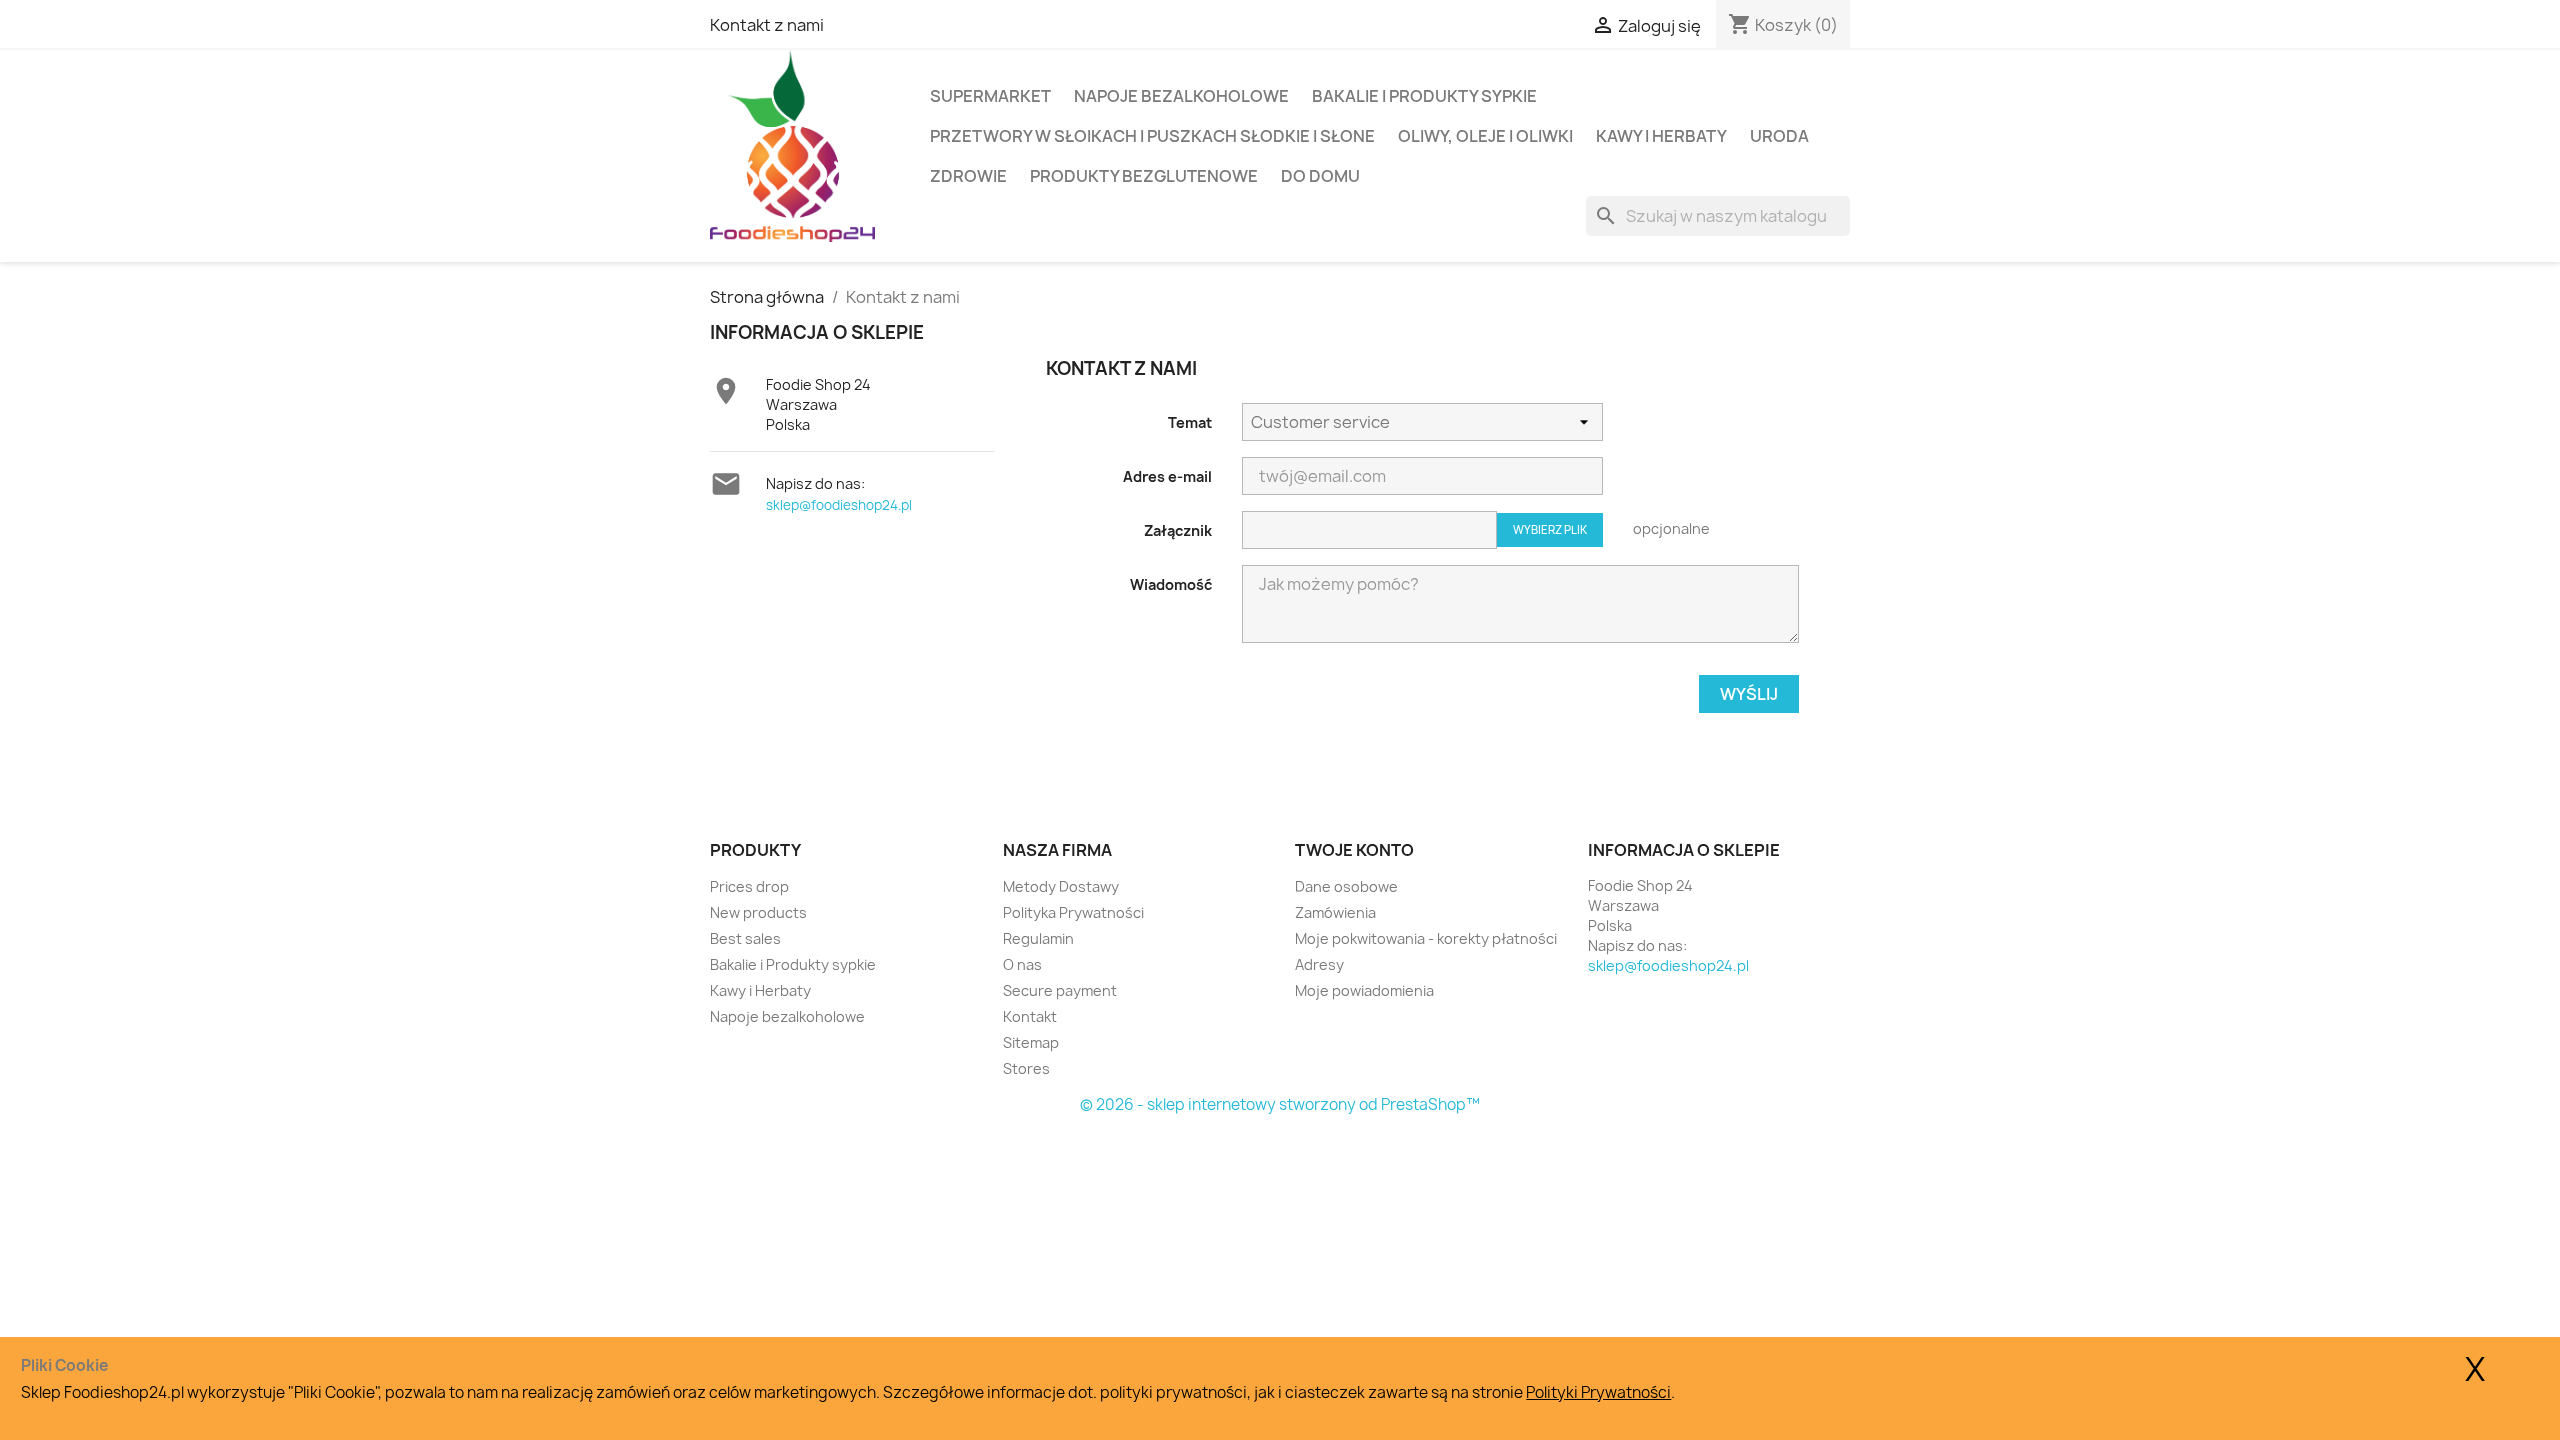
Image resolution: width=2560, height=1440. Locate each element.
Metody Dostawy (1061, 886)
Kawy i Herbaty (1661, 136)
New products (758, 912)
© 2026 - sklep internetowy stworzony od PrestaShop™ (1280, 1104)
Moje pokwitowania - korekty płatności (1426, 938)
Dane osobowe (1346, 886)
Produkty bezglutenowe (1144, 176)
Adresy (1319, 964)
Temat (1190, 422)
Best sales (745, 938)
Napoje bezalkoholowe (1181, 96)
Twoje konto (1354, 850)
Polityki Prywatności (1598, 1392)
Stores (1026, 1068)
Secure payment (1060, 990)
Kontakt (1030, 1016)
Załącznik (1178, 530)
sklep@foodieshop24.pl (839, 505)
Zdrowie (968, 176)
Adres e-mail (1167, 476)
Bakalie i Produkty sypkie (1424, 96)
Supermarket (990, 96)
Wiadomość (1171, 584)
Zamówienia (1335, 912)
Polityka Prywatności (1073, 912)
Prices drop (749, 886)
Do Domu (1320, 176)
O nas (1022, 964)
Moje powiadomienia (1364, 990)
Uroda (1779, 136)
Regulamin (1038, 938)
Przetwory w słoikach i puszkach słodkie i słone (1152, 136)
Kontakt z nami (767, 25)
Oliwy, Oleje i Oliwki (1485, 136)
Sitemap (1031, 1042)
